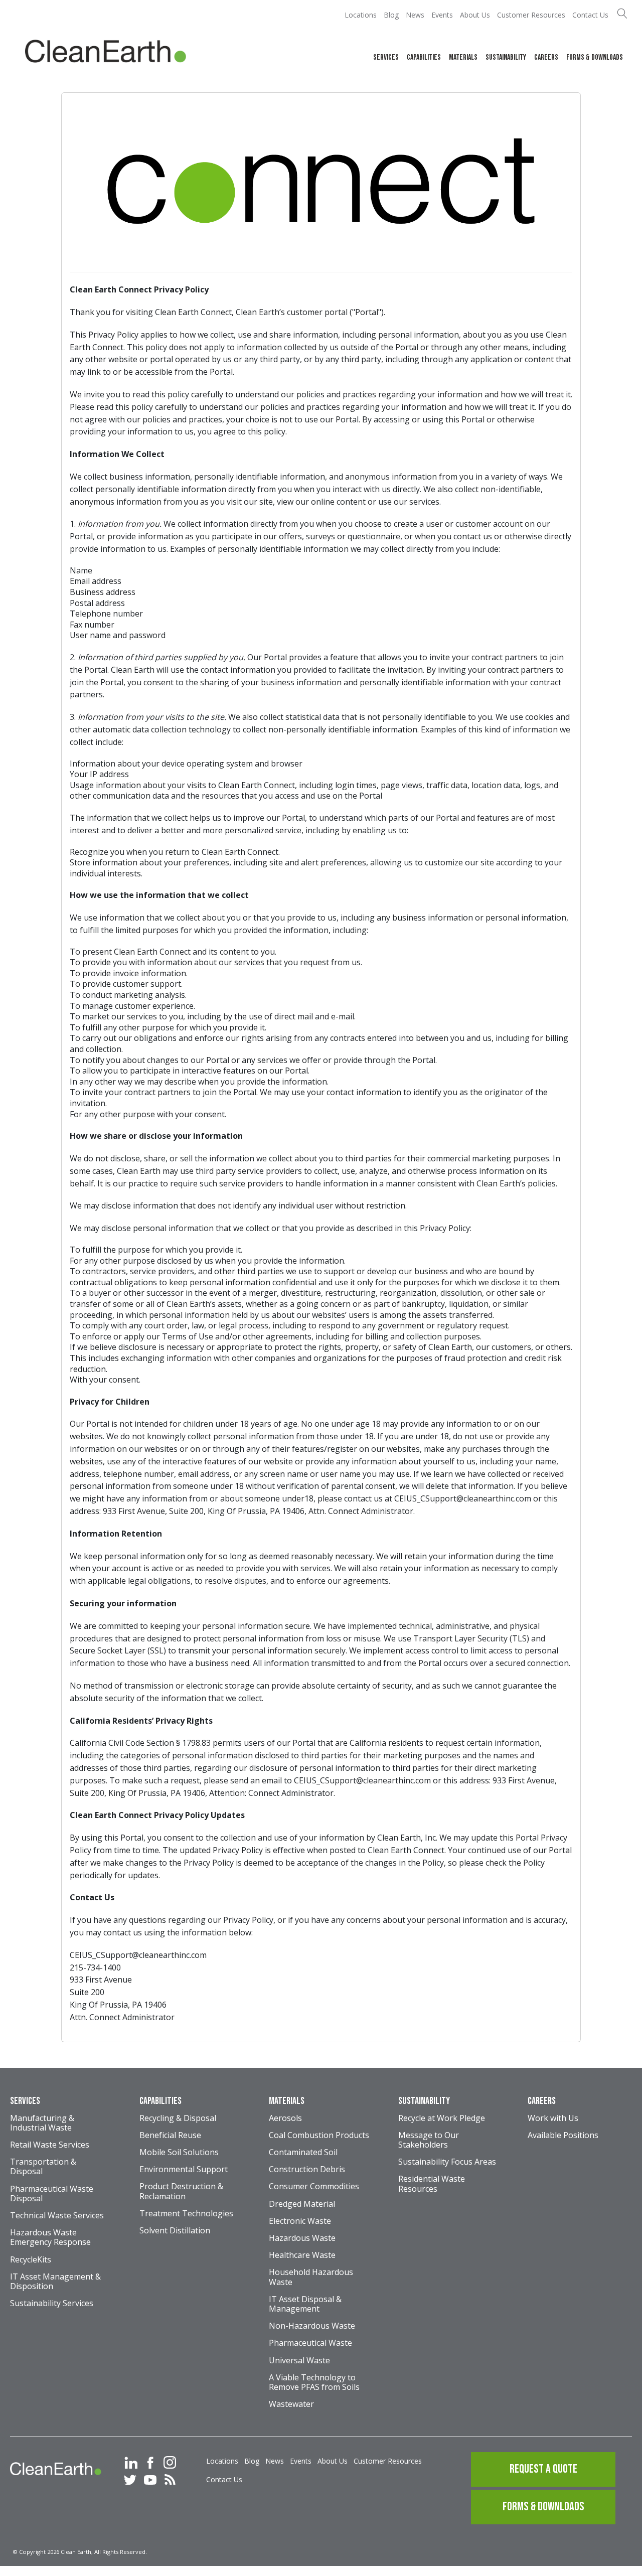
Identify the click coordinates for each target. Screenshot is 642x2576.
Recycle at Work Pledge (442, 2118)
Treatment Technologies (186, 2214)
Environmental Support (184, 2170)
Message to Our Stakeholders (429, 2140)
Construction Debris (307, 2170)
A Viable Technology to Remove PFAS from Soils (314, 2383)
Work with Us (553, 2118)
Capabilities (424, 57)
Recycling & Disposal (178, 2118)
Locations (361, 15)
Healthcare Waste (302, 2255)
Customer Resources (531, 15)
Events (442, 15)
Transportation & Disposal (43, 2167)
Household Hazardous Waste (311, 2277)
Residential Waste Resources (432, 2184)
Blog (391, 15)
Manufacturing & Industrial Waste (42, 2123)
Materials (463, 57)
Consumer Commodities (314, 2187)
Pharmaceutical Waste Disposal (52, 2194)
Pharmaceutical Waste (310, 2343)
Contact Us (590, 15)
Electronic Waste (300, 2221)
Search (622, 13)
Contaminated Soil (303, 2153)
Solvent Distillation (175, 2231)
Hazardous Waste (302, 2238)
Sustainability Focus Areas (447, 2162)
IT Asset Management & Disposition (55, 2282)
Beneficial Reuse (170, 2136)
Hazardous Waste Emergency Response (50, 2238)
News (415, 15)
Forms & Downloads (595, 57)
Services (386, 57)
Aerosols (285, 2118)
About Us (475, 15)
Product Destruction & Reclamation (181, 2191)
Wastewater (291, 2404)
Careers (546, 57)
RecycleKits (31, 2260)
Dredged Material (302, 2204)
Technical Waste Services (57, 2216)
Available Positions (563, 2136)
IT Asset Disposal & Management (305, 2304)
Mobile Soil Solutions (179, 2153)
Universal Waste (299, 2361)
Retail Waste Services (50, 2145)
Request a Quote (543, 2469)
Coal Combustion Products (319, 2136)
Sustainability (506, 57)
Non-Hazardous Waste (312, 2326)
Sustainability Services (52, 2304)
